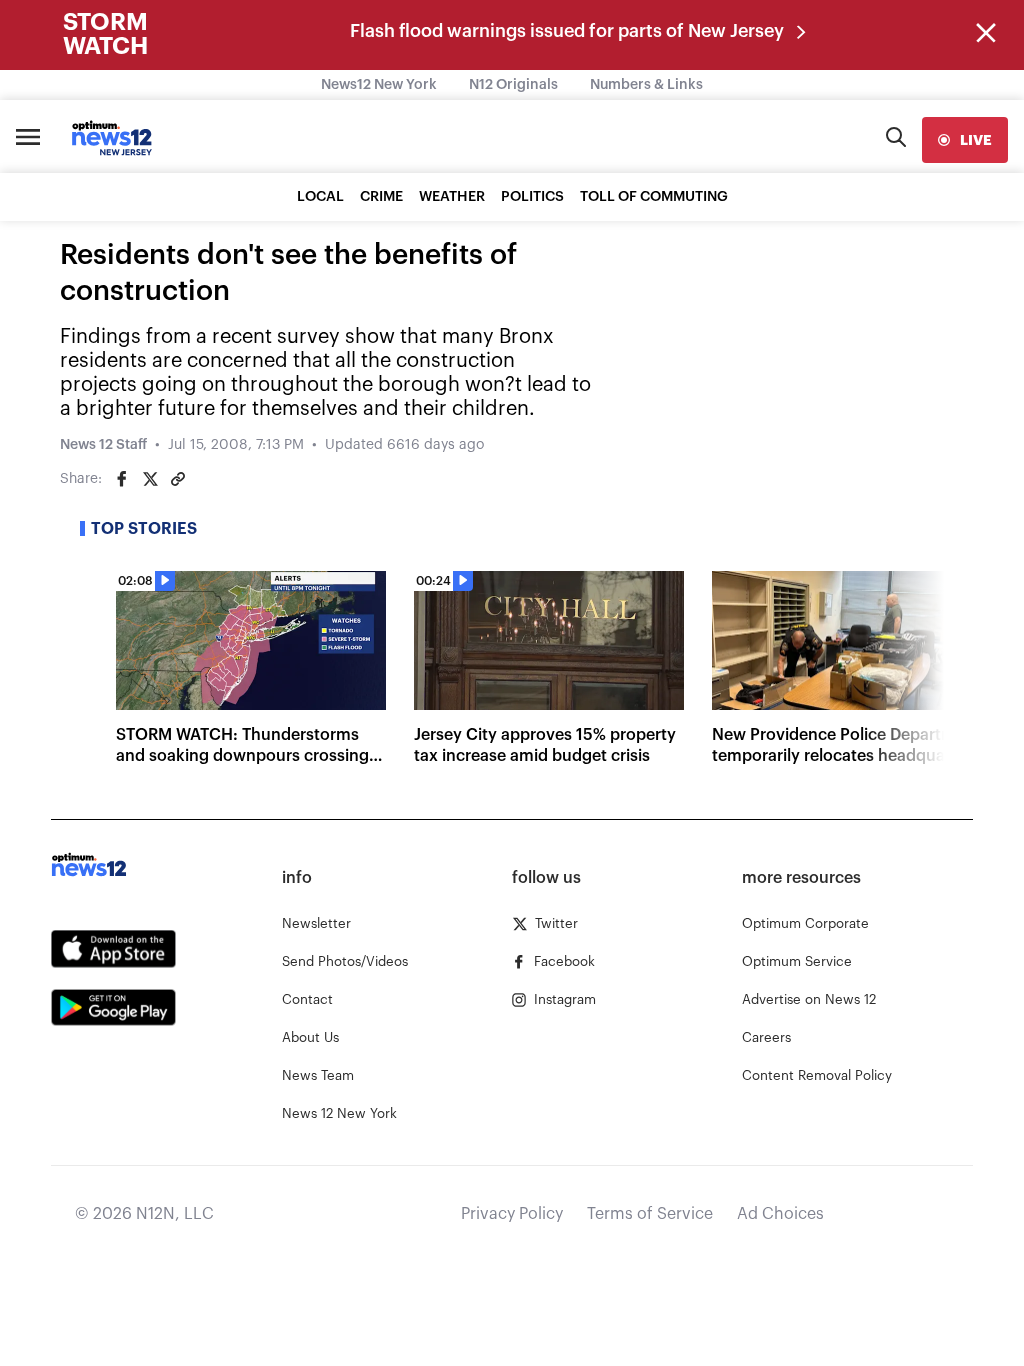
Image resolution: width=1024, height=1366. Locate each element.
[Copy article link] (178, 479)
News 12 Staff (103, 445)
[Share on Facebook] (122, 479)
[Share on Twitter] (150, 479)
